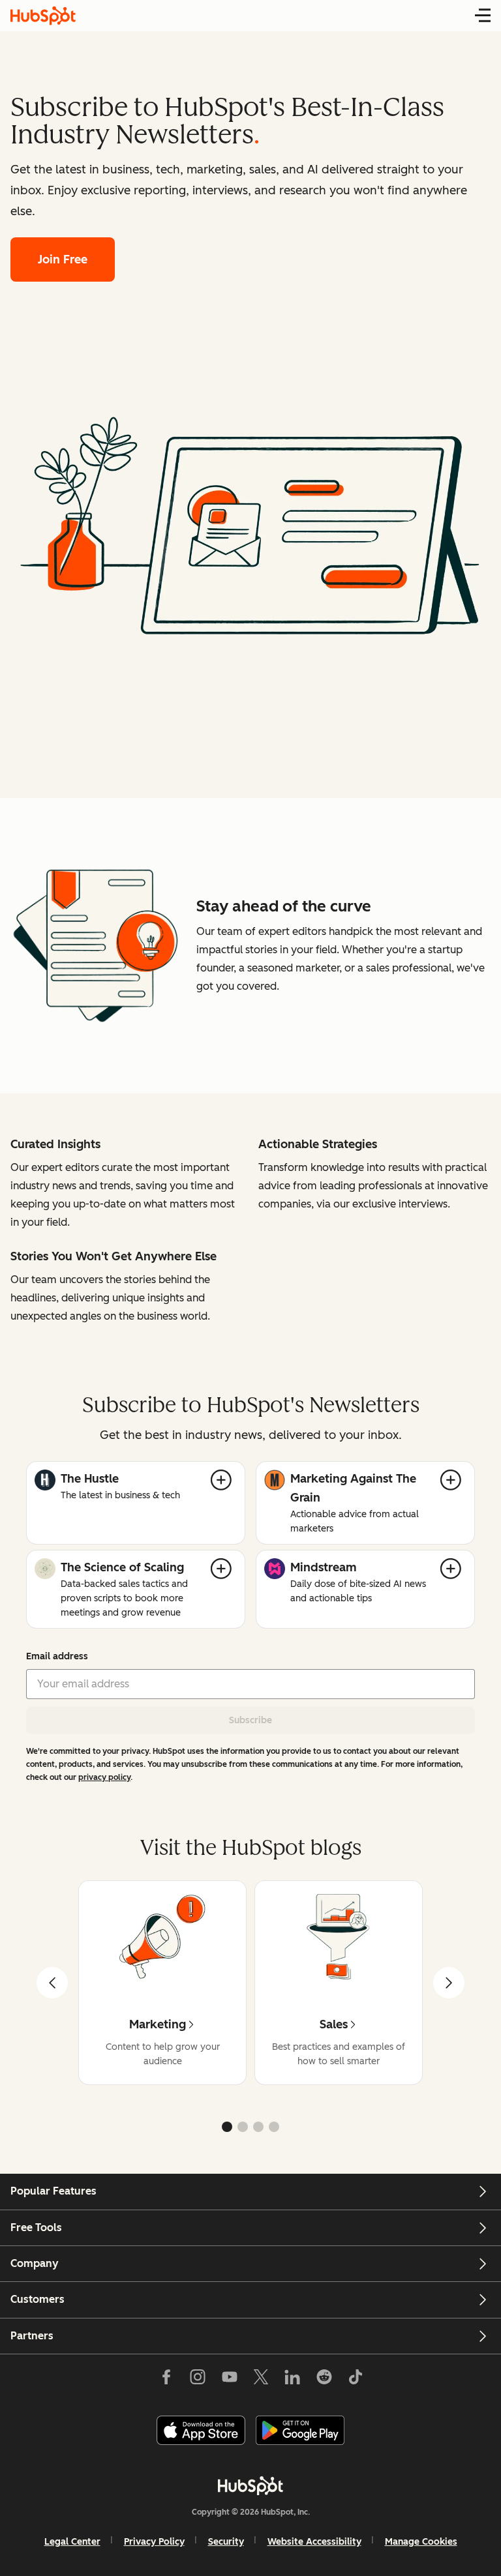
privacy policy (104, 1777)
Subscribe (250, 1720)
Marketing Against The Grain (353, 1488)
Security (226, 2542)
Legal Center (72, 2542)
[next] (449, 1983)
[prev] (52, 1983)
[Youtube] (229, 2380)
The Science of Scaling (122, 1567)
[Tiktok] (356, 2380)
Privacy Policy (154, 2542)
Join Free (63, 259)
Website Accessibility (314, 2542)
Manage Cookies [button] (421, 2542)
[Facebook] (166, 2380)
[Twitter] (261, 2380)
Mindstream (324, 1567)
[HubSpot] (250, 2485)
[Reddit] (324, 2380)
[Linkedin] (292, 2380)
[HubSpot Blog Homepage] (43, 16)
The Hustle (90, 1479)
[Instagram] (198, 2380)
